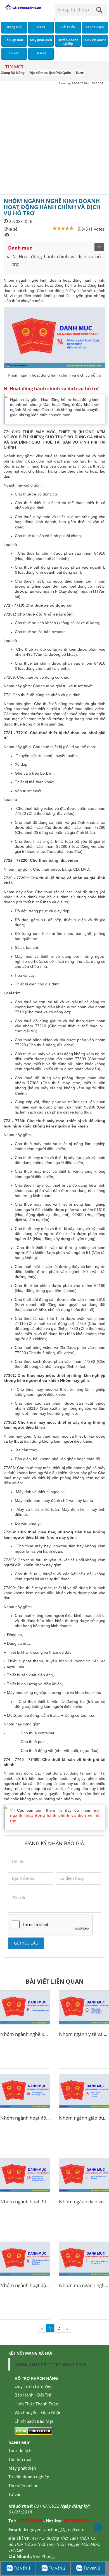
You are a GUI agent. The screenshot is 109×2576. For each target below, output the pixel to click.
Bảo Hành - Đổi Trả (33, 2395)
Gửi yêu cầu (26, 1943)
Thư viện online (23, 2486)
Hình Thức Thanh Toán (36, 2404)
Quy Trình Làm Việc (33, 2386)
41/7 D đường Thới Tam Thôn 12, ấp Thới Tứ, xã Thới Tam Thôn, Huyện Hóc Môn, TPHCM (54, 2544)
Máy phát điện (22, 2468)
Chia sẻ (10, 229)
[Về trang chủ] (23, 8)
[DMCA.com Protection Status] (33, 2431)
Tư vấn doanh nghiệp (29, 2477)
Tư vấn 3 (91, 2568)
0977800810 (30, 2521)
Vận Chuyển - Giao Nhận (38, 2412)
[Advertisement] (54, 140)
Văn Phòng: (44, 2556)
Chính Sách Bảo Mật (34, 2421)
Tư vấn (15, 2494)
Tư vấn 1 (22, 2568)
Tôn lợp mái (20, 2459)
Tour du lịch (20, 2450)
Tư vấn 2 (57, 2568)
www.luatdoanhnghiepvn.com (51, 2364)
